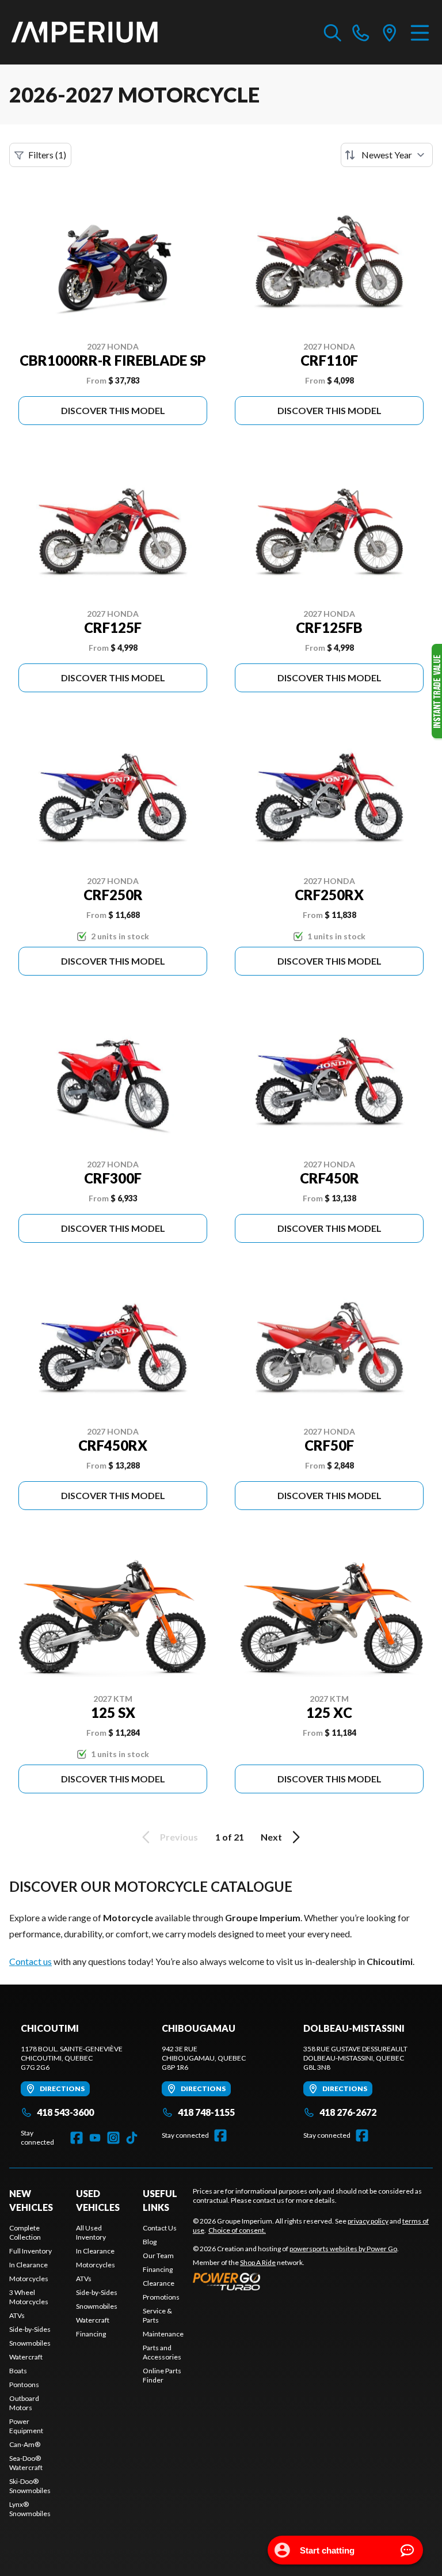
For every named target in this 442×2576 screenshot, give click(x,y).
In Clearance (28, 2265)
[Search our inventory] (333, 32)
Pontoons (24, 2385)
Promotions (161, 2297)
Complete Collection (25, 2232)
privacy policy (368, 2221)
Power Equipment (26, 2426)
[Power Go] (296, 2281)
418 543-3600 (65, 2112)
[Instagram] (113, 2138)
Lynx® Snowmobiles (30, 2509)
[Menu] (420, 32)
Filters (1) (47, 155)
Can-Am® (25, 2444)
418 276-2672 (348, 2112)
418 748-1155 (206, 2112)
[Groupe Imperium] (85, 32)
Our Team (158, 2256)
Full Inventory (31, 2251)
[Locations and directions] (390, 32)
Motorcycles (29, 2279)
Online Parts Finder (162, 2375)
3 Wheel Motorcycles (29, 2297)
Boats (18, 2371)
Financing (91, 2334)
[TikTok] (132, 2138)
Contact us (31, 1961)
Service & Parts (157, 2315)
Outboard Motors (24, 2403)
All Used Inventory (91, 2232)
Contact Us (160, 2228)
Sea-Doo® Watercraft (26, 2463)
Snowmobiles (30, 2343)
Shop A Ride (258, 2262)
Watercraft (26, 2357)
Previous (179, 1837)
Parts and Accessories (162, 2352)
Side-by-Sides (30, 2329)
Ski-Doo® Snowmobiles (30, 2486)
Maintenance (163, 2334)
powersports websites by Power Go (343, 2249)
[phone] (361, 32)
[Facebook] (77, 2138)
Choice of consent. (237, 2230)
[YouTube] (95, 2138)
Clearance (159, 2283)
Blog (150, 2242)
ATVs (17, 2315)
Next (271, 1837)
